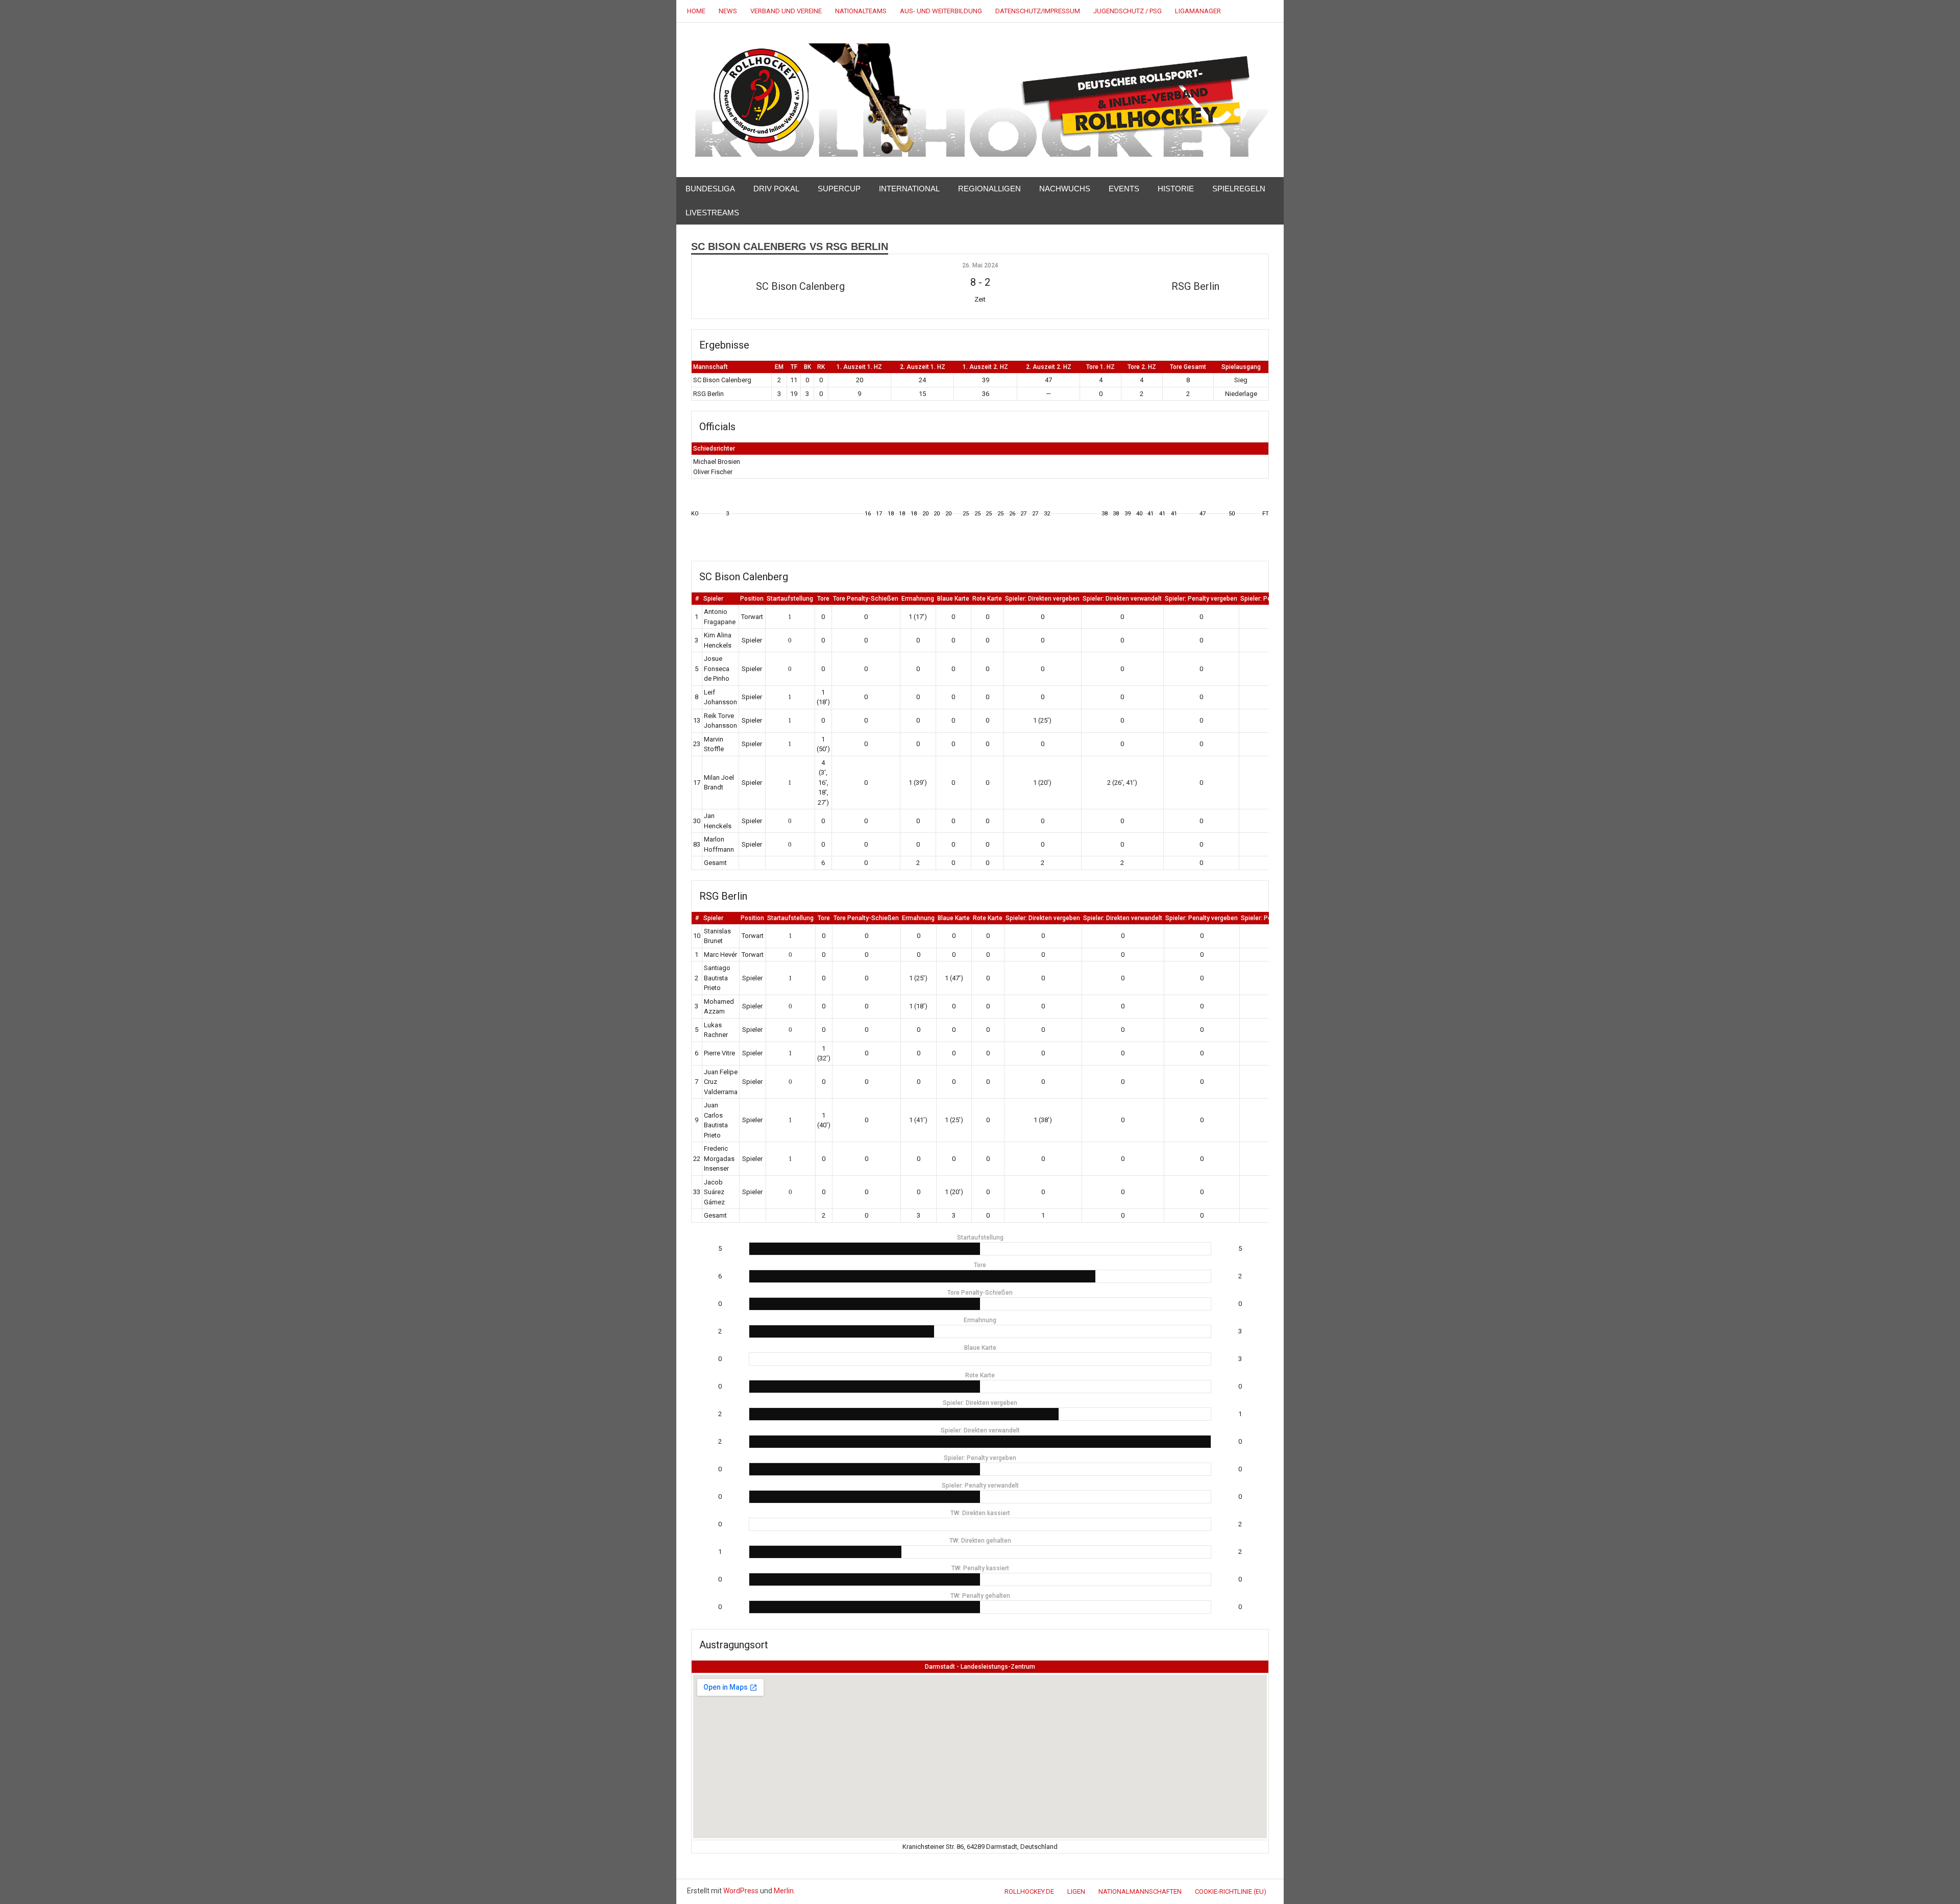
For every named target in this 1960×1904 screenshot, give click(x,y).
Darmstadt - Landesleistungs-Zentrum (980, 1667)
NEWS (728, 11)
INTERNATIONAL (909, 189)
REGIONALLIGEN (989, 189)
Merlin (784, 1891)
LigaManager (1198, 11)
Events (1124, 189)
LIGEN (1076, 1891)
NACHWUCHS (1065, 189)
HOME (696, 11)
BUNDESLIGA (710, 189)
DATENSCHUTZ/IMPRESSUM (1038, 11)
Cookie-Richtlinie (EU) (1231, 1891)
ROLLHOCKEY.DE (1029, 1891)
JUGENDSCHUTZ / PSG (1128, 11)
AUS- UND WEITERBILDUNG (941, 11)
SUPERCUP (839, 189)
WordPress (741, 1891)
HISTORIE (1176, 189)
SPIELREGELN (1239, 189)
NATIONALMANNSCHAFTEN (1140, 1891)
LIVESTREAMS (712, 213)
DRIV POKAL (776, 189)
